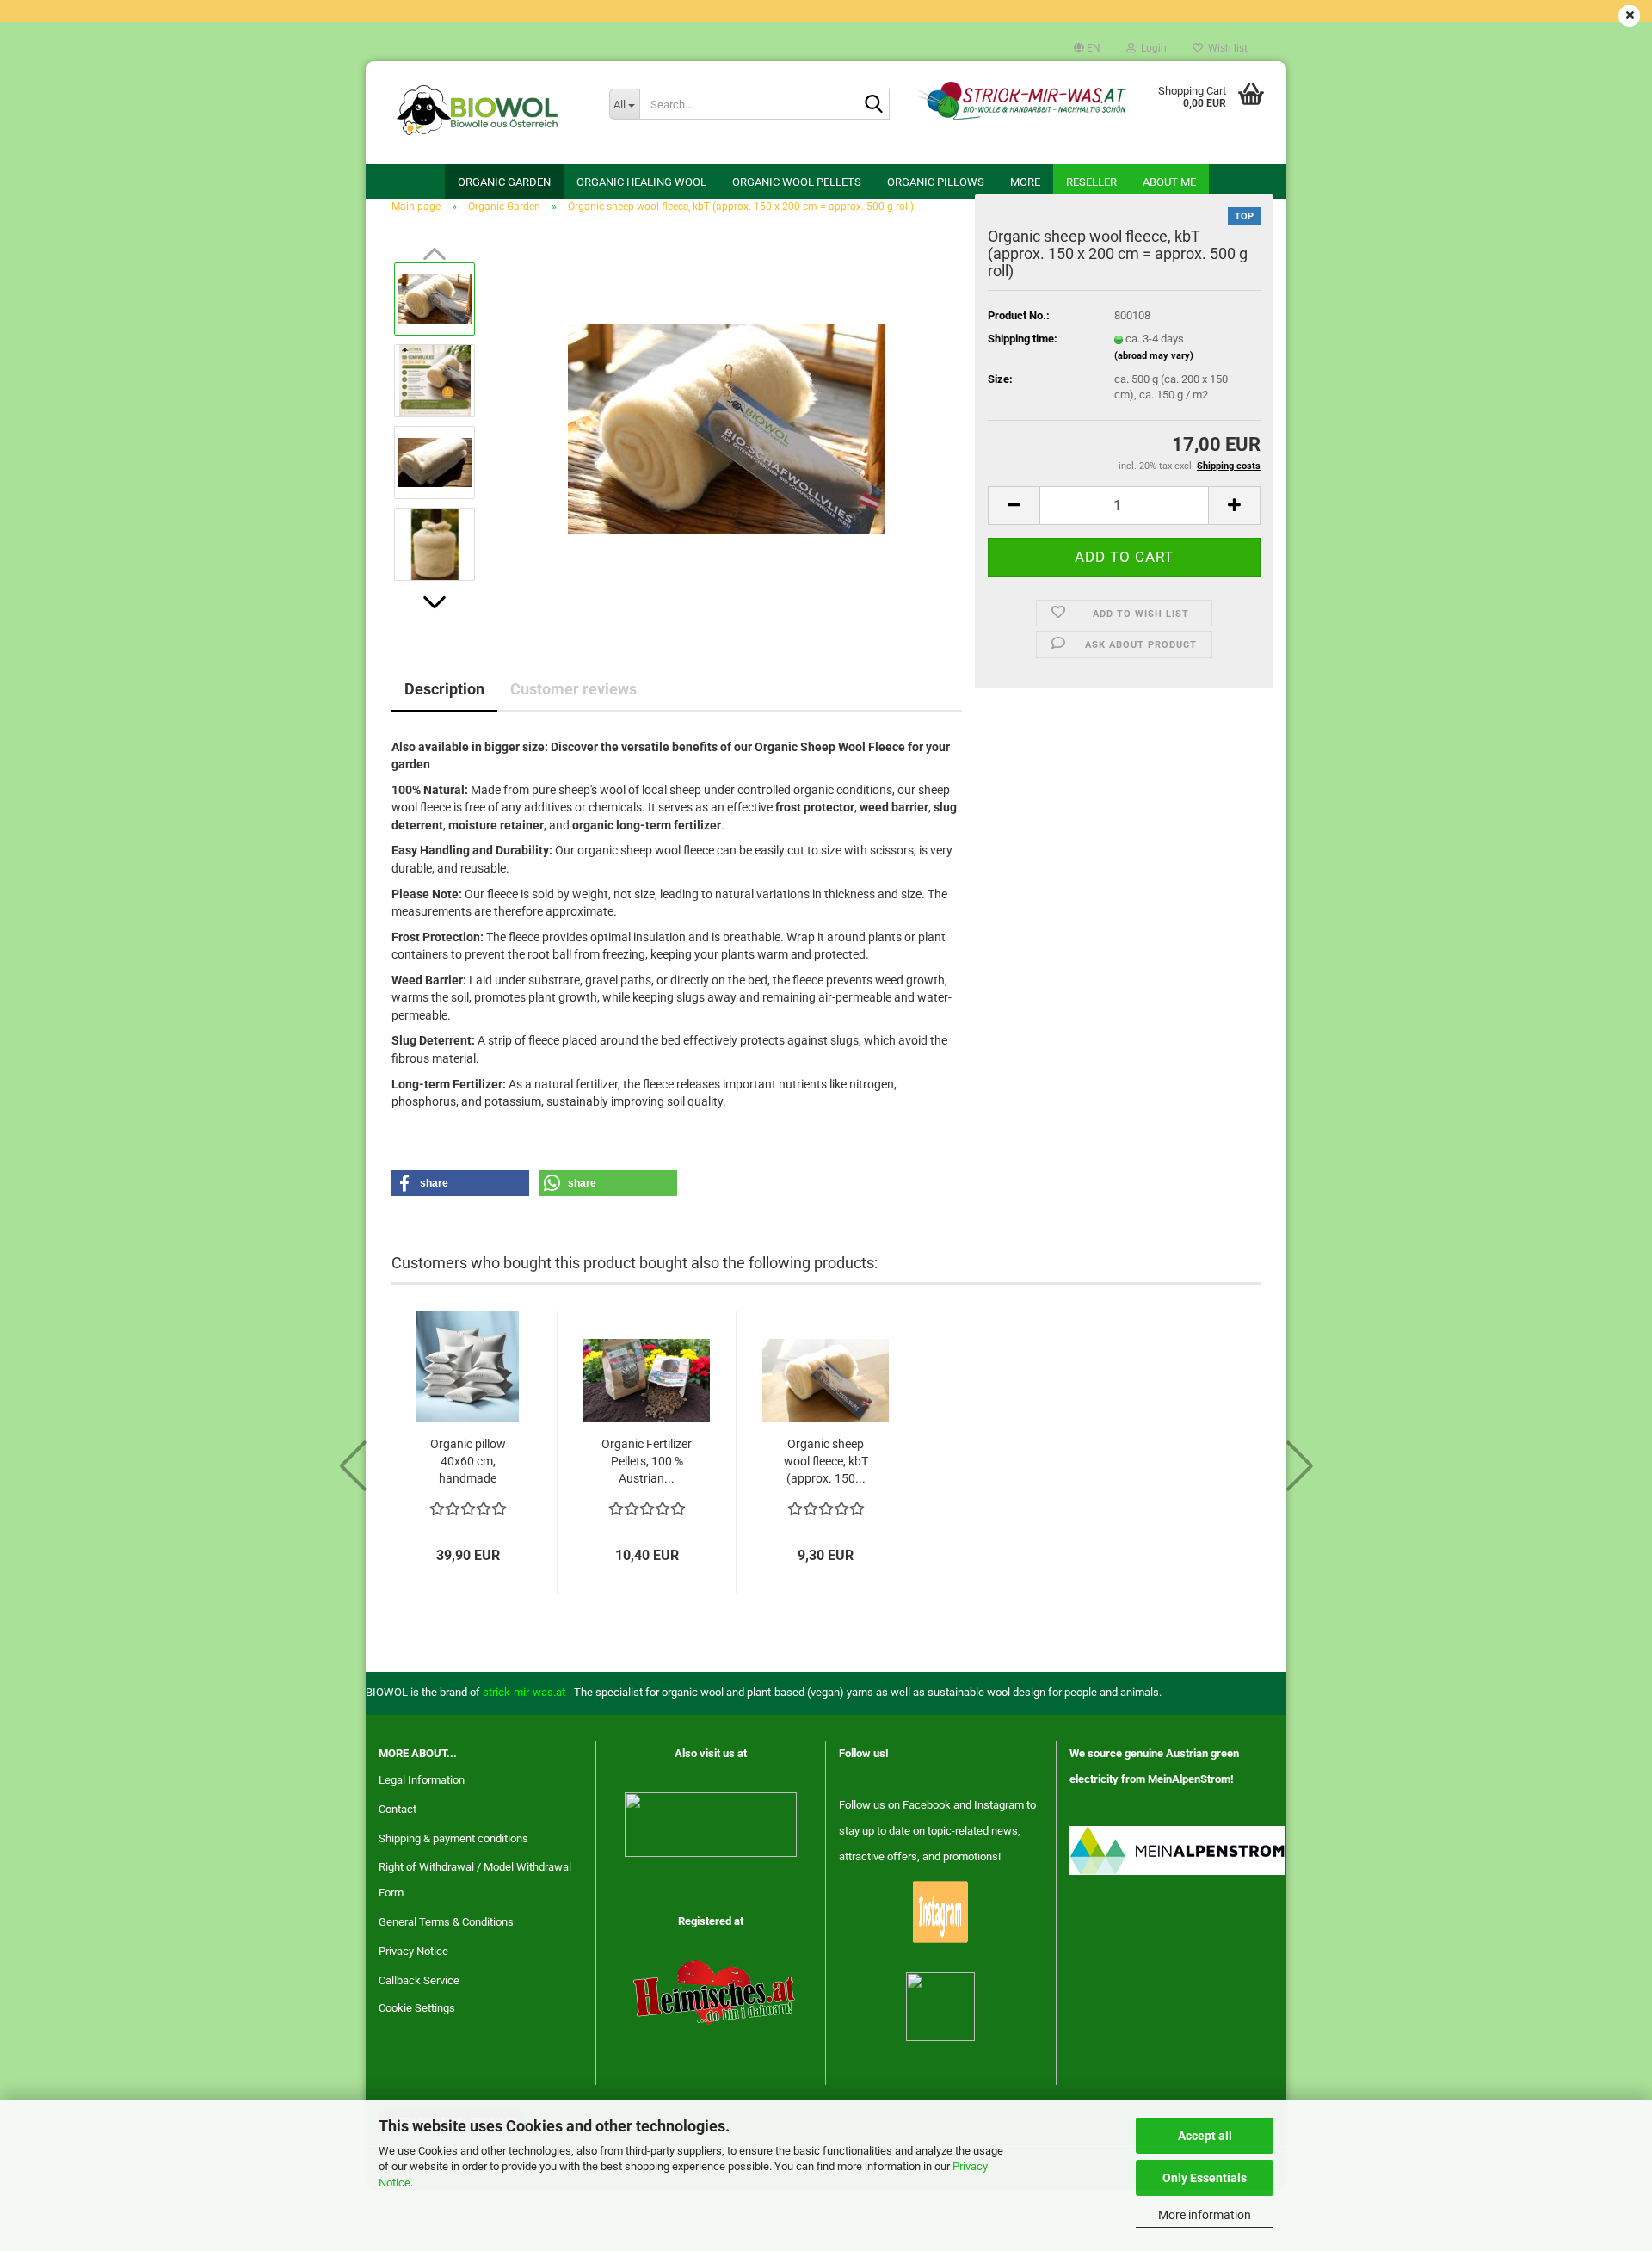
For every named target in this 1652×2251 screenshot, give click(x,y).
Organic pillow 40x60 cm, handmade (468, 1461)
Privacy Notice (413, 1951)
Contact (398, 1809)
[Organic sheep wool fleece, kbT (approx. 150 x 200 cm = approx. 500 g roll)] (727, 420)
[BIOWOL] (481, 113)
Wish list (1225, 48)
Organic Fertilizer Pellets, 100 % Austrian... (647, 1461)
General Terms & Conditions (446, 1922)
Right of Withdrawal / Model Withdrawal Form (475, 1880)
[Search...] (873, 105)
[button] (1087, 48)
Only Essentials (1205, 2178)
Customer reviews (573, 689)
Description (444, 689)
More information (1205, 2215)
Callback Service (419, 1980)
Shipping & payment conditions (453, 1838)
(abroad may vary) (1154, 356)
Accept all (1205, 2136)
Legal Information (422, 1780)
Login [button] (1151, 48)
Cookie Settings (417, 2008)
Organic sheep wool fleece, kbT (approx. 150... (826, 1461)
